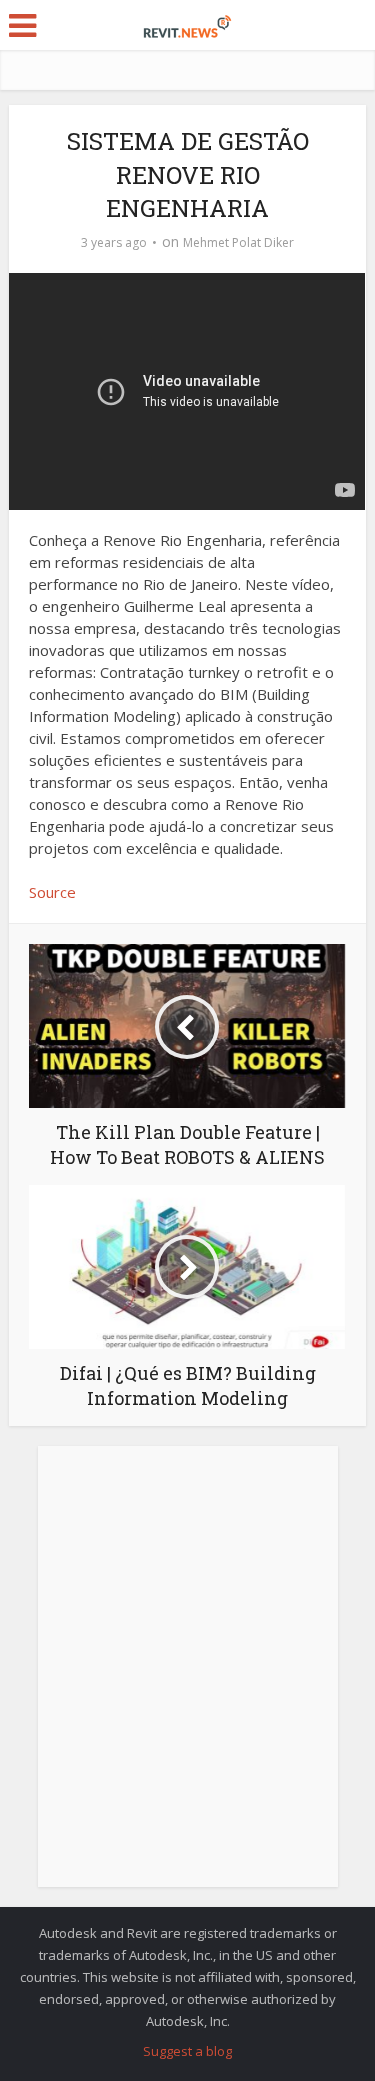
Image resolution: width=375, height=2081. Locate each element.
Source (52, 892)
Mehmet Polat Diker (238, 242)
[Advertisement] (187, 1677)
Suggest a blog (187, 2051)
